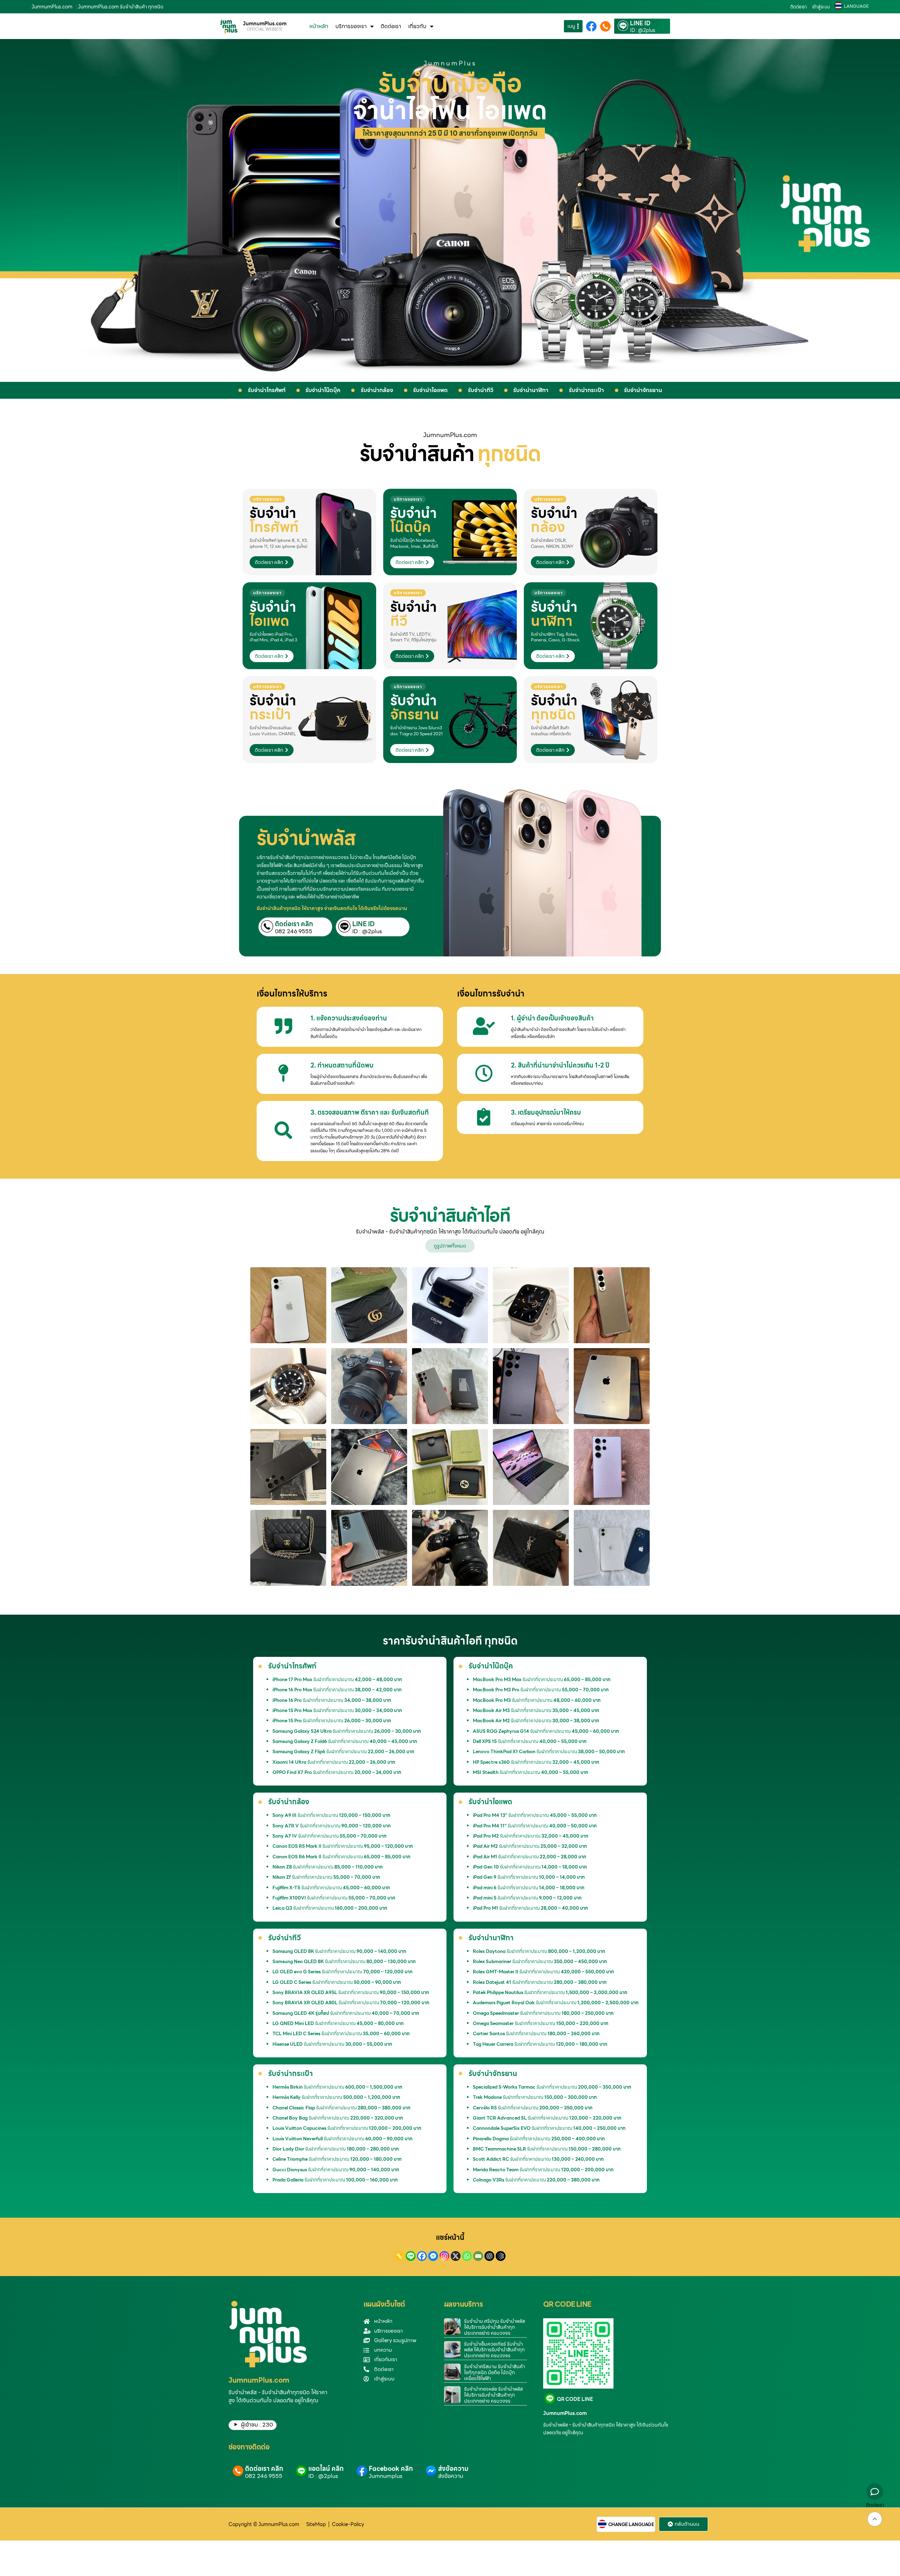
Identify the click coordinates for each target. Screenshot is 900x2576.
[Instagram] (444, 2256)
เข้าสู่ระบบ (821, 7)
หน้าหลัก (319, 26)
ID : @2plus (643, 30)
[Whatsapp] (467, 2256)
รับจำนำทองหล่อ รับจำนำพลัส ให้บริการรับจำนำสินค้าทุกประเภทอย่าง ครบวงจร (493, 2395)
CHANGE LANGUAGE (631, 2525)
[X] (456, 2256)
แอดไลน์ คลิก (326, 2469)
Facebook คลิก (391, 2469)
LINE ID (640, 24)
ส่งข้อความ (453, 2469)
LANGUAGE (856, 6)
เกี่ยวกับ (417, 26)
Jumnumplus (386, 2476)
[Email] (478, 2256)
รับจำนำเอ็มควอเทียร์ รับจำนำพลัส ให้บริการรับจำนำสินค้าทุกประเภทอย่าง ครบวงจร (494, 2350)
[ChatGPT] (489, 2256)
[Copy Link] (399, 2256)
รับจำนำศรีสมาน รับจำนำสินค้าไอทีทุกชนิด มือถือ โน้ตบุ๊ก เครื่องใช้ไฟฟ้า (494, 2372)
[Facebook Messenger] (433, 2256)
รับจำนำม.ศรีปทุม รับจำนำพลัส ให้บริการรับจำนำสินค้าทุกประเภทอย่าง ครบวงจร (494, 2327)
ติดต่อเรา (799, 7)
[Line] (411, 2256)
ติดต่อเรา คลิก (294, 924)
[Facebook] (422, 2256)
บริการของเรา (351, 26)
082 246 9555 (294, 931)
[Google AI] (501, 2256)
